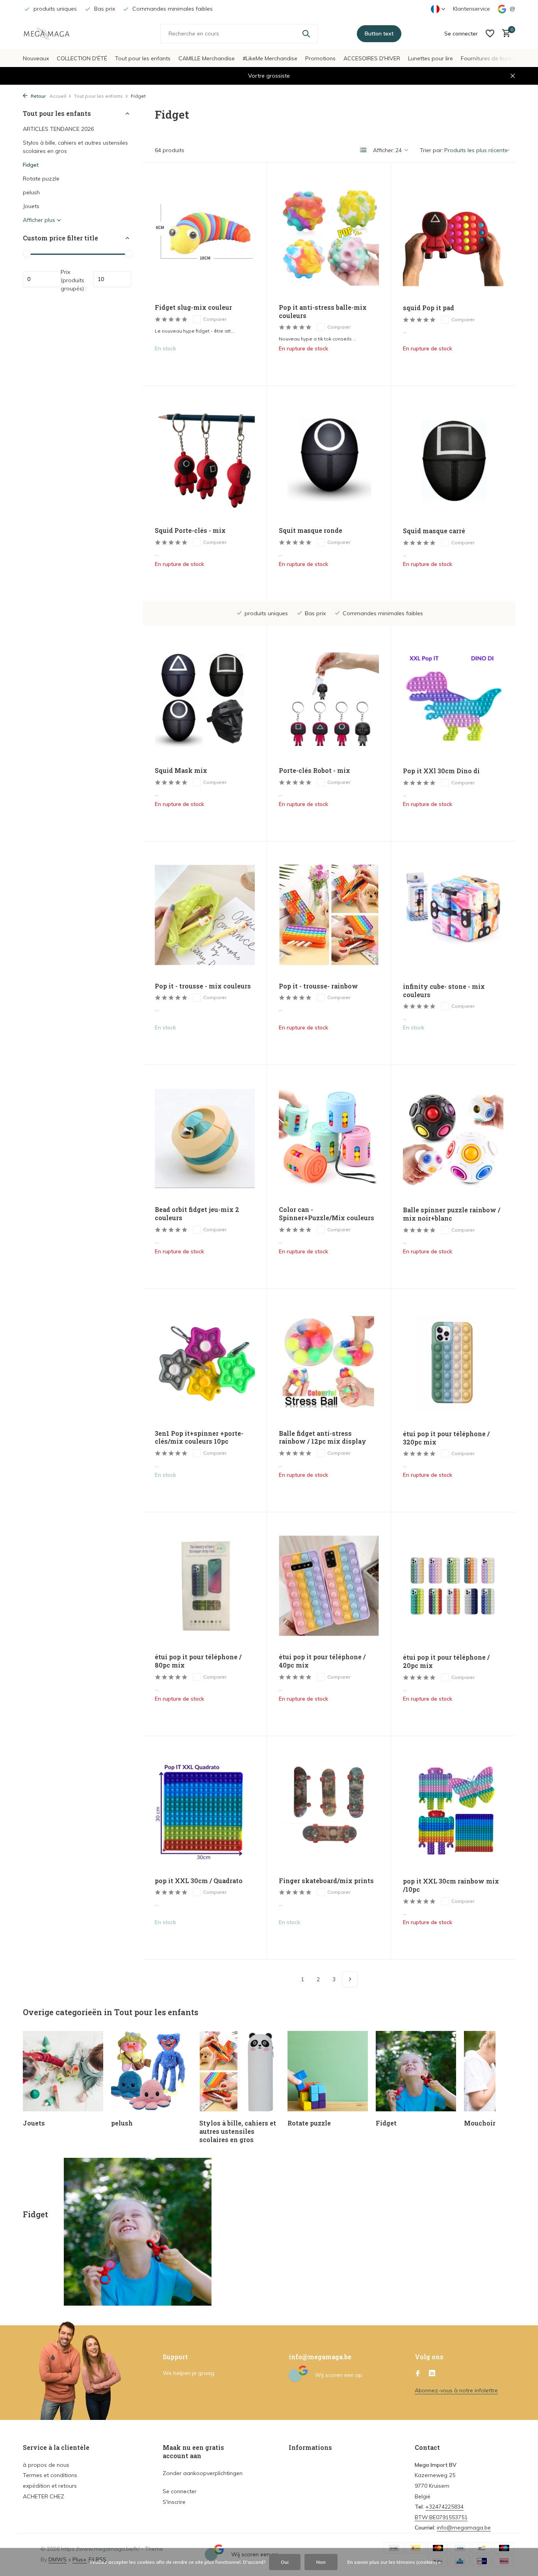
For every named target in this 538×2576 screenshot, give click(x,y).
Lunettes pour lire (430, 58)
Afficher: (384, 150)
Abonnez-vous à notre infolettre (456, 2390)
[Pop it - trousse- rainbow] (329, 915)
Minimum (42, 279)
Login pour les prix (205, 365)
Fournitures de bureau (489, 58)
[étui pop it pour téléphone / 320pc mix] (453, 1362)
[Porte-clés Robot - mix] (329, 699)
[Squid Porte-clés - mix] (205, 459)
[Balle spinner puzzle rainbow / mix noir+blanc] (453, 1138)
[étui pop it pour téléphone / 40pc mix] (329, 1586)
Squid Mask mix (181, 771)
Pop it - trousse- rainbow (318, 986)
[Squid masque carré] (453, 459)
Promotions (320, 58)
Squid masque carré (434, 531)
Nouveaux (36, 58)
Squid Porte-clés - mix (190, 530)
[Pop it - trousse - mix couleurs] (205, 915)
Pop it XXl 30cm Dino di (441, 771)
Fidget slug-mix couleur (193, 307)
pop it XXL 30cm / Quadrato (199, 1881)
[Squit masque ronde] (329, 459)
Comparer (215, 319)
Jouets (31, 206)
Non (321, 2562)
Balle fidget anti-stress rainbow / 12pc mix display (323, 1438)
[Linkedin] (432, 2374)
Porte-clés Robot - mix (314, 771)
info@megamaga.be (464, 2528)
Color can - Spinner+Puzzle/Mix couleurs (327, 1214)
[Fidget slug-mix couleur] (205, 236)
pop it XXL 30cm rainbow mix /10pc (451, 1885)
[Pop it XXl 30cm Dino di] (453, 699)
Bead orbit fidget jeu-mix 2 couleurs (197, 1214)
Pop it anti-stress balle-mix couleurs (323, 312)
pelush (31, 192)
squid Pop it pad (429, 308)
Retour (38, 96)
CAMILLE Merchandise (207, 58)
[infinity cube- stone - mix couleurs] (453, 915)
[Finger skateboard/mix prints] (329, 1809)
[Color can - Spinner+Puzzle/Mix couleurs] (329, 1138)
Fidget (31, 165)
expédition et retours (50, 2486)
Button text (379, 34)
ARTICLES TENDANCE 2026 (58, 129)
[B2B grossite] (52, 34)
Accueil (58, 96)
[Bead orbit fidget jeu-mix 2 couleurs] (205, 1138)
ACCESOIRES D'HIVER (372, 58)
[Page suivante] (350, 1979)
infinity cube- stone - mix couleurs (444, 991)
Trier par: (431, 150)
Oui (285, 2562)
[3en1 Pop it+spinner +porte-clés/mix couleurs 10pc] (205, 1362)
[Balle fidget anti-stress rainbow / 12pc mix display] (329, 1362)
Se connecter (180, 2491)
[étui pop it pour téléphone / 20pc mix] (453, 1586)
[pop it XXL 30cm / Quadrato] (205, 1809)
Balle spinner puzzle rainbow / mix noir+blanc (452, 1214)
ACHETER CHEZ (44, 2496)
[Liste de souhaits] (490, 34)
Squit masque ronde (311, 530)
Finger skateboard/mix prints (326, 1881)
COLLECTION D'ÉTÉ (82, 58)
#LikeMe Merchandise (270, 58)
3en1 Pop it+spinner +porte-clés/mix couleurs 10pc (199, 1438)
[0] (504, 34)
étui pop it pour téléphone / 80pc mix (198, 1661)
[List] (364, 150)
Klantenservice (471, 9)
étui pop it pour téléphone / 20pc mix (446, 1661)
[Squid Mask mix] (205, 699)
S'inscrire (174, 2502)
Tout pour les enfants (143, 58)
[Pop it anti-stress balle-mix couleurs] (329, 236)
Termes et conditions (50, 2475)
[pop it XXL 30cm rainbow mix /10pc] (453, 1810)
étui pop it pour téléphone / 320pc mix (446, 1438)
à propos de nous (46, 2465)
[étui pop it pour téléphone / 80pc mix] (205, 1586)
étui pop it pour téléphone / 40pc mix (322, 1661)
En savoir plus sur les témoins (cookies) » (394, 2562)
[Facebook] (418, 2374)
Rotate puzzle (41, 179)
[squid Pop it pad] (453, 236)
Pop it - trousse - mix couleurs (203, 986)
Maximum (112, 279)
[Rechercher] (306, 34)
